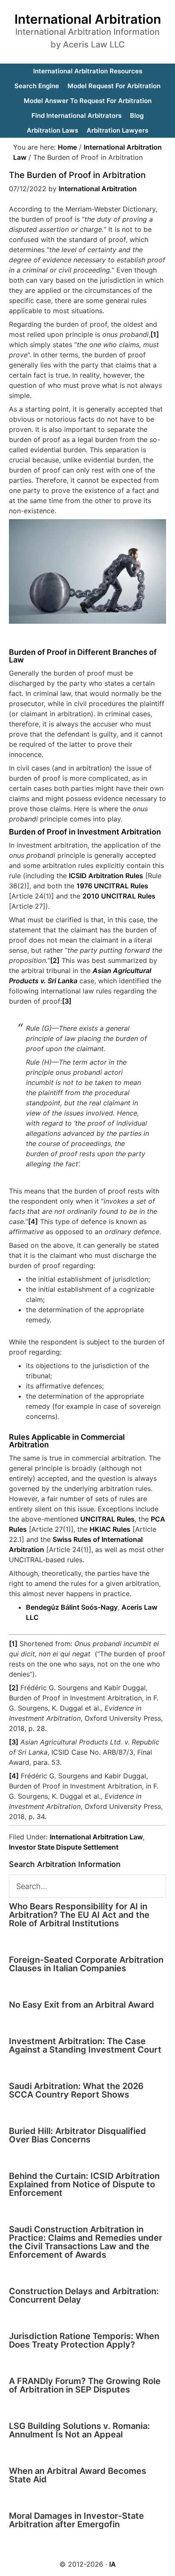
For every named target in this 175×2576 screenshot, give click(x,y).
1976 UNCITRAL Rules (112, 886)
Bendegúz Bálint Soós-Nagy (72, 1607)
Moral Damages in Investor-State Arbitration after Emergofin (76, 2520)
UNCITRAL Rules (107, 1519)
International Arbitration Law (96, 1837)
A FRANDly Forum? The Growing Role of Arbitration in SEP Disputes (85, 2385)
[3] (67, 1001)
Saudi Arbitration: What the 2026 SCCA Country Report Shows (76, 2090)
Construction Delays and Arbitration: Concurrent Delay (84, 2295)
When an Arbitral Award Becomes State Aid (78, 2475)
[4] (33, 1221)
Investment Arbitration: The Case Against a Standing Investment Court (85, 2045)
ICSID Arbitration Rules (106, 876)
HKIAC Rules (110, 1529)
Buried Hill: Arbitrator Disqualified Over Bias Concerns (78, 2135)
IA (113, 2564)
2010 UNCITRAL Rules (119, 896)
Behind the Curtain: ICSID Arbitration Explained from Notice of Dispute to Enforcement (84, 2184)
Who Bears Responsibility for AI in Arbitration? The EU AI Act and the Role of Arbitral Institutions (79, 1915)
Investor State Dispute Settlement (64, 1847)
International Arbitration (88, 19)
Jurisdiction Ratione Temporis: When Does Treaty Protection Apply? (84, 2340)
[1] (155, 334)
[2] (55, 960)
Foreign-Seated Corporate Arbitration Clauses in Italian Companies (86, 1964)
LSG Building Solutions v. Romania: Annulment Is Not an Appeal (79, 2430)
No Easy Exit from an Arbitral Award (82, 2005)
